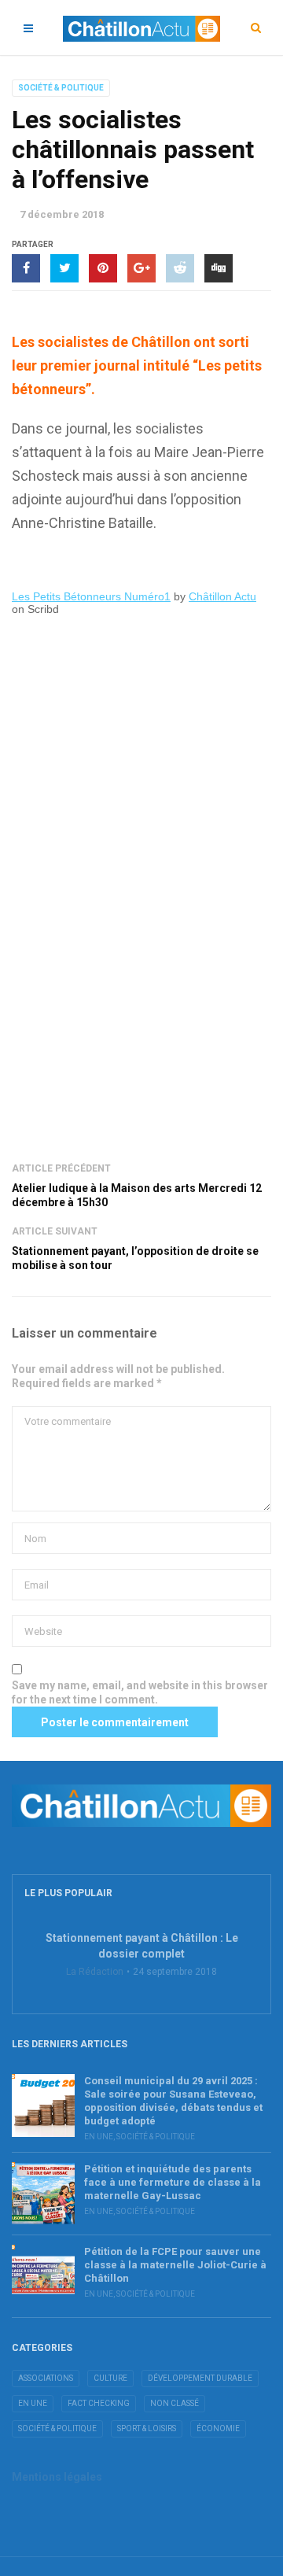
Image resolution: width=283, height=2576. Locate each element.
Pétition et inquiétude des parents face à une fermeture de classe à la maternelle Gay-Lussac (173, 2182)
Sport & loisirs (147, 2428)
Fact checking (99, 2403)
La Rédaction (95, 1972)
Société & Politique (61, 88)
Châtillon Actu (222, 596)
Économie (218, 2428)
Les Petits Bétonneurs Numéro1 (91, 596)
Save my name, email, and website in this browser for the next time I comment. (140, 1692)
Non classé (175, 2403)
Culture (110, 2378)
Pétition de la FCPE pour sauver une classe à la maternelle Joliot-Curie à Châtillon (175, 2265)
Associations (46, 2378)
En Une (99, 2137)
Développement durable (200, 2378)
